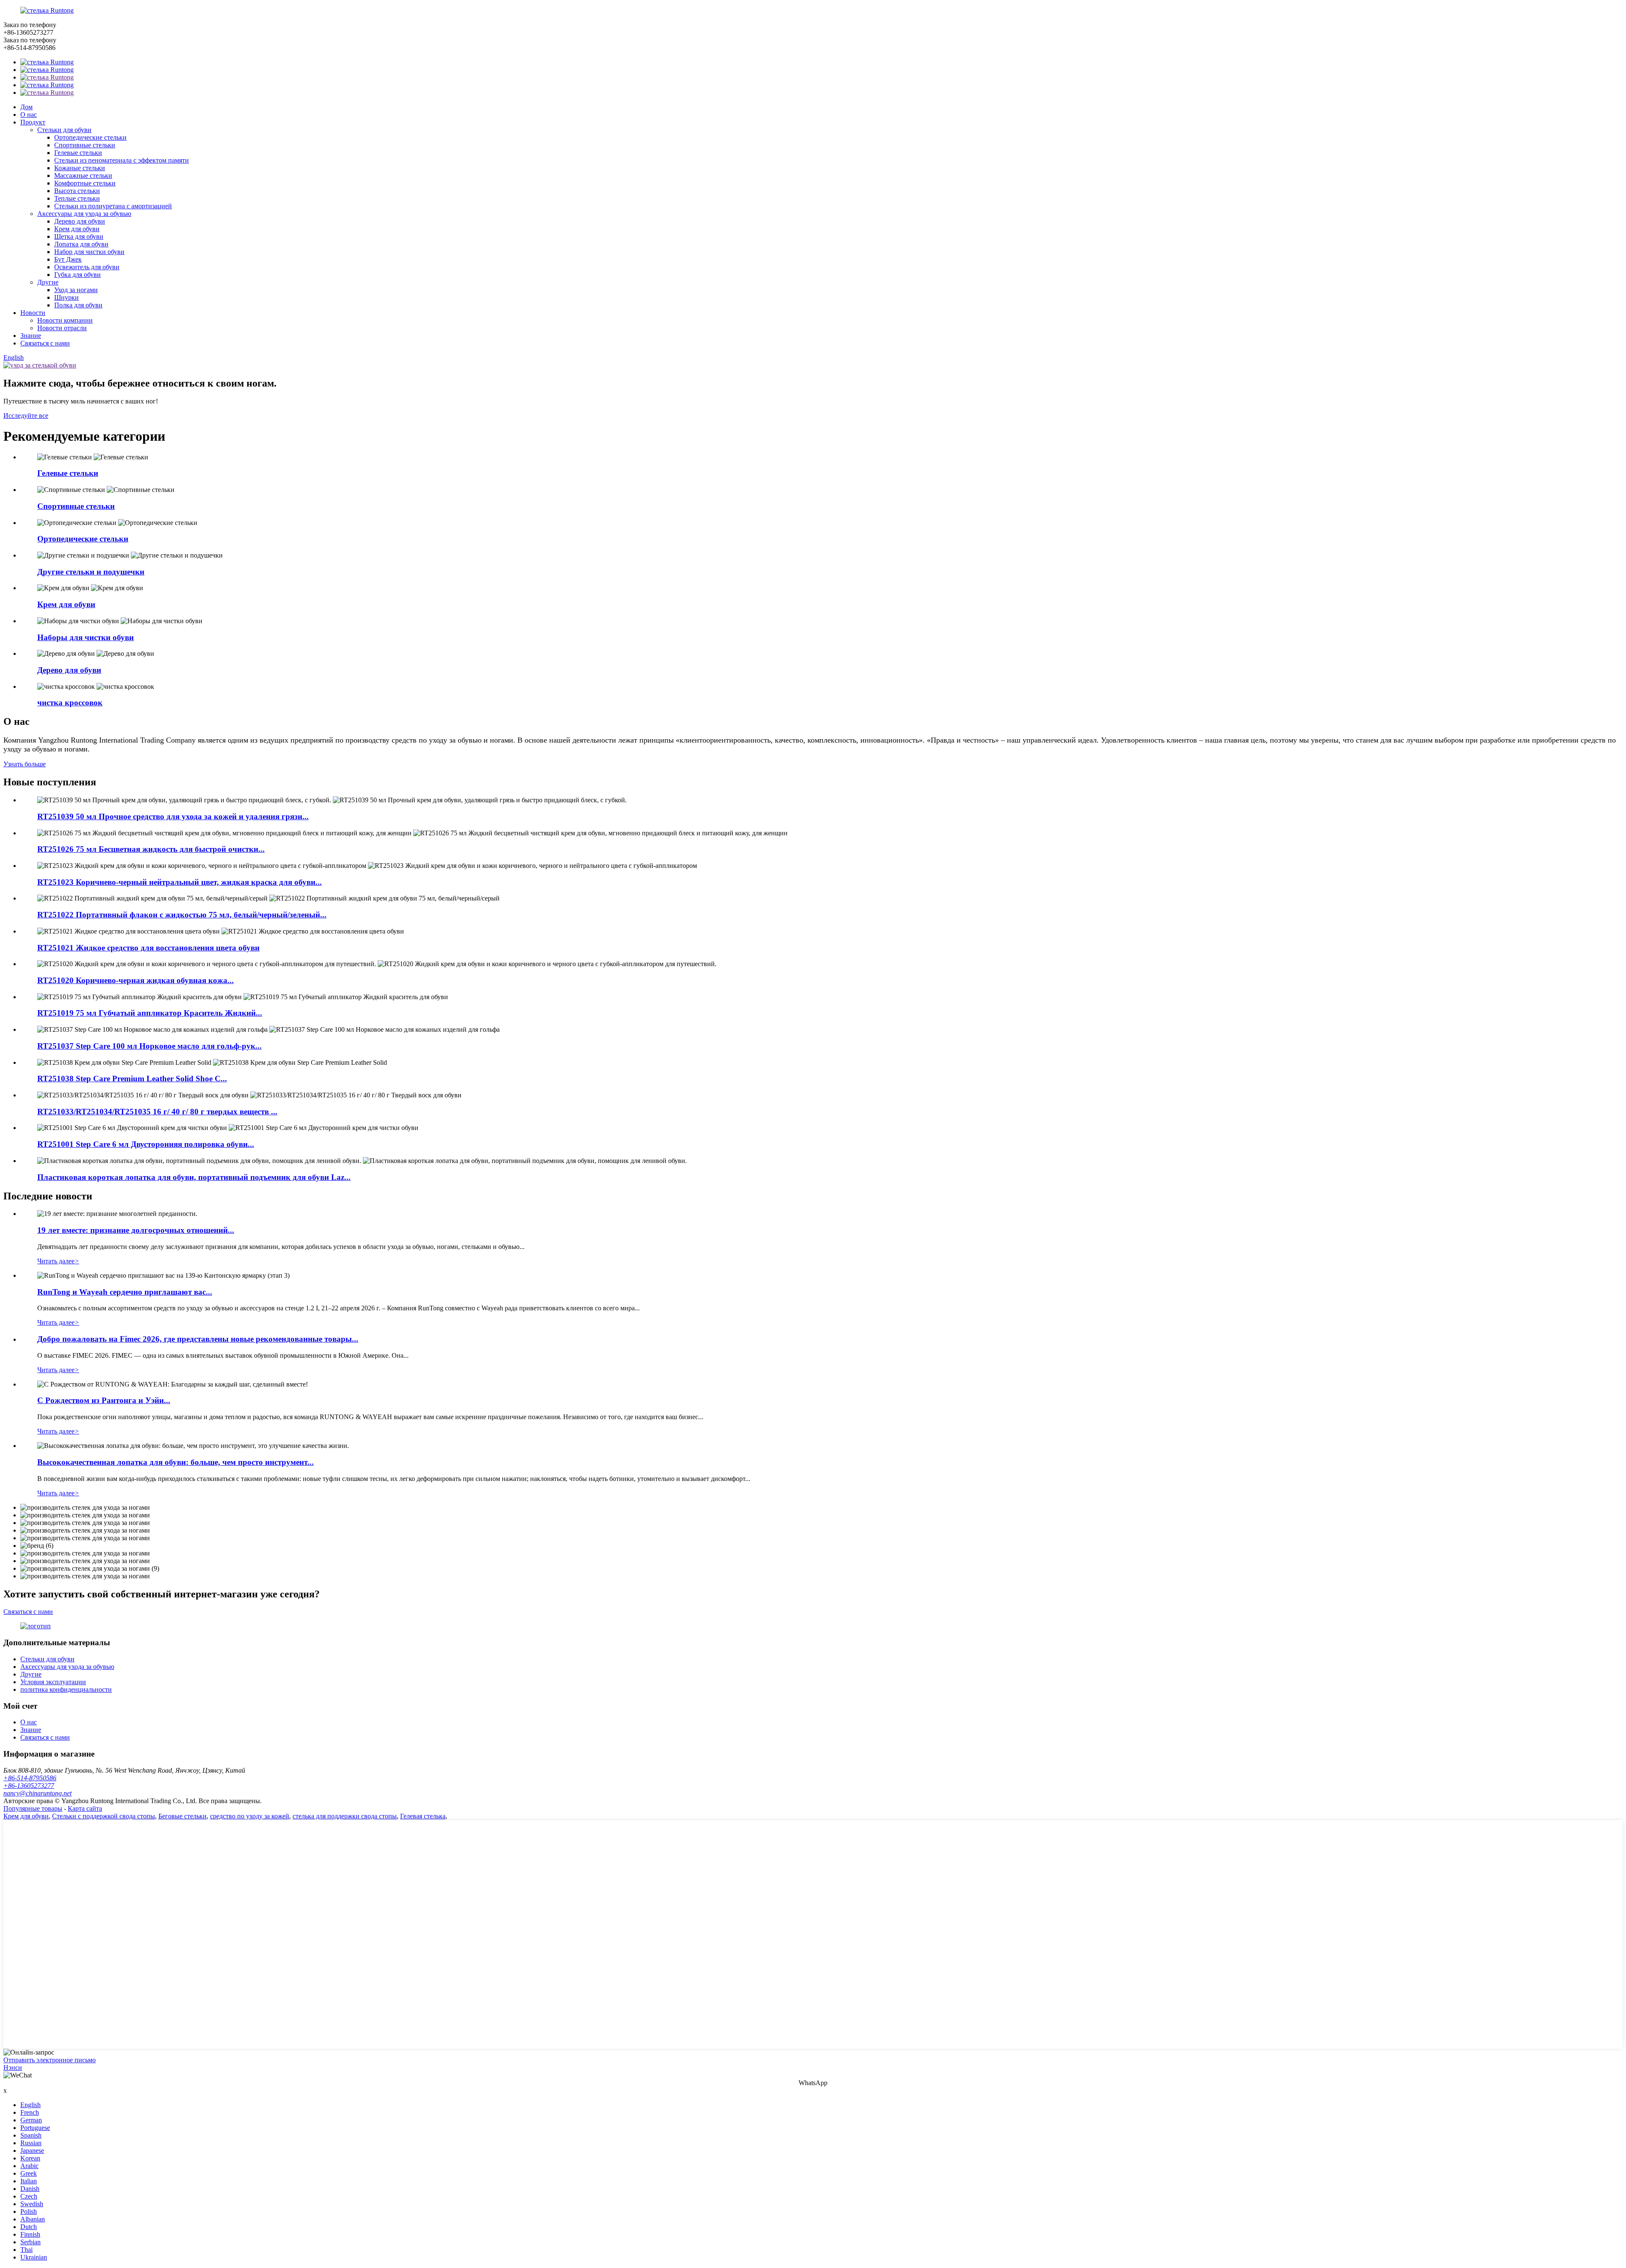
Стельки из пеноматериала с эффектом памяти (122, 160)
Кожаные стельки (80, 168)
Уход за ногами (76, 290)
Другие (48, 282)
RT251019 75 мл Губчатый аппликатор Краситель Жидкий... (150, 1013)
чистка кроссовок (70, 703)
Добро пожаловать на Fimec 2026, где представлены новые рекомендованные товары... (198, 1339)
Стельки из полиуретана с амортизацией (113, 206)
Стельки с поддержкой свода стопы (104, 1816)
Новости (33, 313)
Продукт (33, 122)
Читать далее (58, 1261)
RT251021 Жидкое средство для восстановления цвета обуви (148, 948)
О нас (29, 115)
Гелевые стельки (78, 153)
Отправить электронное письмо (50, 2060)
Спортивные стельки (85, 145)
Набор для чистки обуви (89, 252)
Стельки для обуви (64, 130)
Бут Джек (68, 259)
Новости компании (65, 320)
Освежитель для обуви (87, 267)
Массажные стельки (83, 175)
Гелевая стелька (423, 1816)
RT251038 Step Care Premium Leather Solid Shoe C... (132, 1079)
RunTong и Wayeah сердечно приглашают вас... (125, 1292)
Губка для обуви (77, 275)
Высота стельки (77, 191)
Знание (31, 336)
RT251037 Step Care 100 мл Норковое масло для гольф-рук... (149, 1046)
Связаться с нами (45, 343)
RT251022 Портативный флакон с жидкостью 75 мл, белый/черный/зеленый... (182, 915)
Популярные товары (33, 1808)
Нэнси (13, 2068)
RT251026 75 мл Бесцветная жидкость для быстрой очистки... (151, 849)
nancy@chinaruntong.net (37, 1793)
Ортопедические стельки (90, 137)
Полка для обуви (78, 305)
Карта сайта (85, 1808)
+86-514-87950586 (30, 1778)
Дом (26, 107)
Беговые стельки (183, 1816)
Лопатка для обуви (81, 244)
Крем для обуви (77, 229)
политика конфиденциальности (66, 1689)
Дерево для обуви (80, 221)
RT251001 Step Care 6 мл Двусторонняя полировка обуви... (146, 1144)
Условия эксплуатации (53, 1682)
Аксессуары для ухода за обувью (84, 214)
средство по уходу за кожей (250, 1816)
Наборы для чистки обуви (86, 637)
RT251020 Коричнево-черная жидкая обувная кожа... (135, 980)
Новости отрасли (62, 328)
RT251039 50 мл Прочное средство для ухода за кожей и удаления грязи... (173, 816)
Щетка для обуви (79, 236)
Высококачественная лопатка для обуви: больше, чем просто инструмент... (176, 1462)
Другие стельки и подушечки (91, 572)
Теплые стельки (77, 198)
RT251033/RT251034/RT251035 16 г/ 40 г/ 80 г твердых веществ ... (157, 1112)
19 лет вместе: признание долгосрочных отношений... (136, 1230)
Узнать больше (25, 764)
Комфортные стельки (85, 183)
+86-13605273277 (29, 1786)
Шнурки (66, 297)
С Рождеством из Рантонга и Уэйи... (104, 1400)
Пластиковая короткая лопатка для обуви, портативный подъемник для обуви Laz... (194, 1177)
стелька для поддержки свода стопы (345, 1816)
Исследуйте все (26, 416)
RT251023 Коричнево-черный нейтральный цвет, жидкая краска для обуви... (180, 882)
